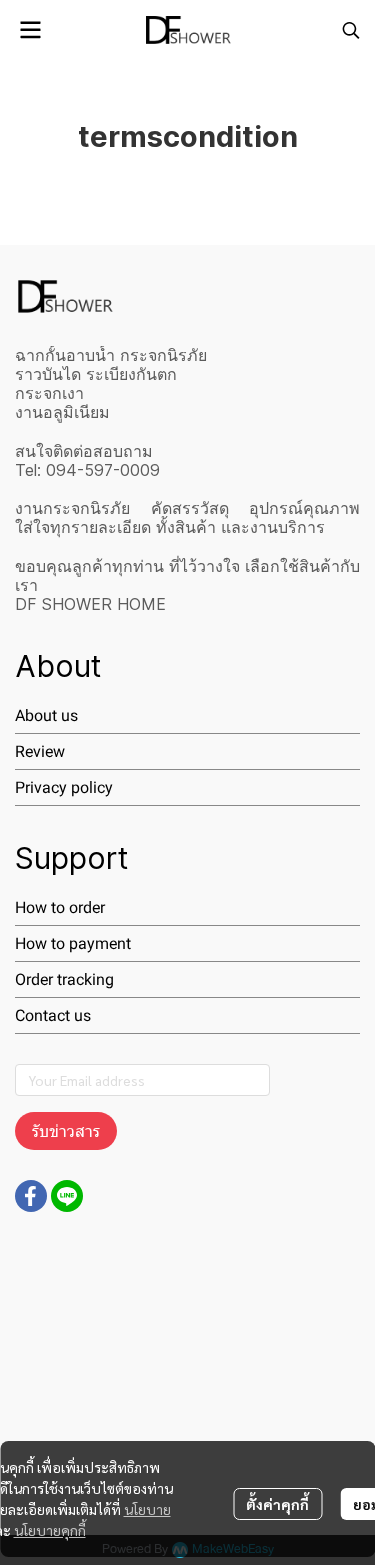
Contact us (53, 1015)
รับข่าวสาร (66, 1131)
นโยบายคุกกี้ (50, 1530)
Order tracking (64, 979)
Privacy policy (64, 787)
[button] (351, 30)
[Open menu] (30, 30)
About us (46, 715)
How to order (60, 907)
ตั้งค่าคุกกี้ (277, 1504)
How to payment (73, 943)
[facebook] (31, 1196)
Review (40, 751)
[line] (67, 1196)
